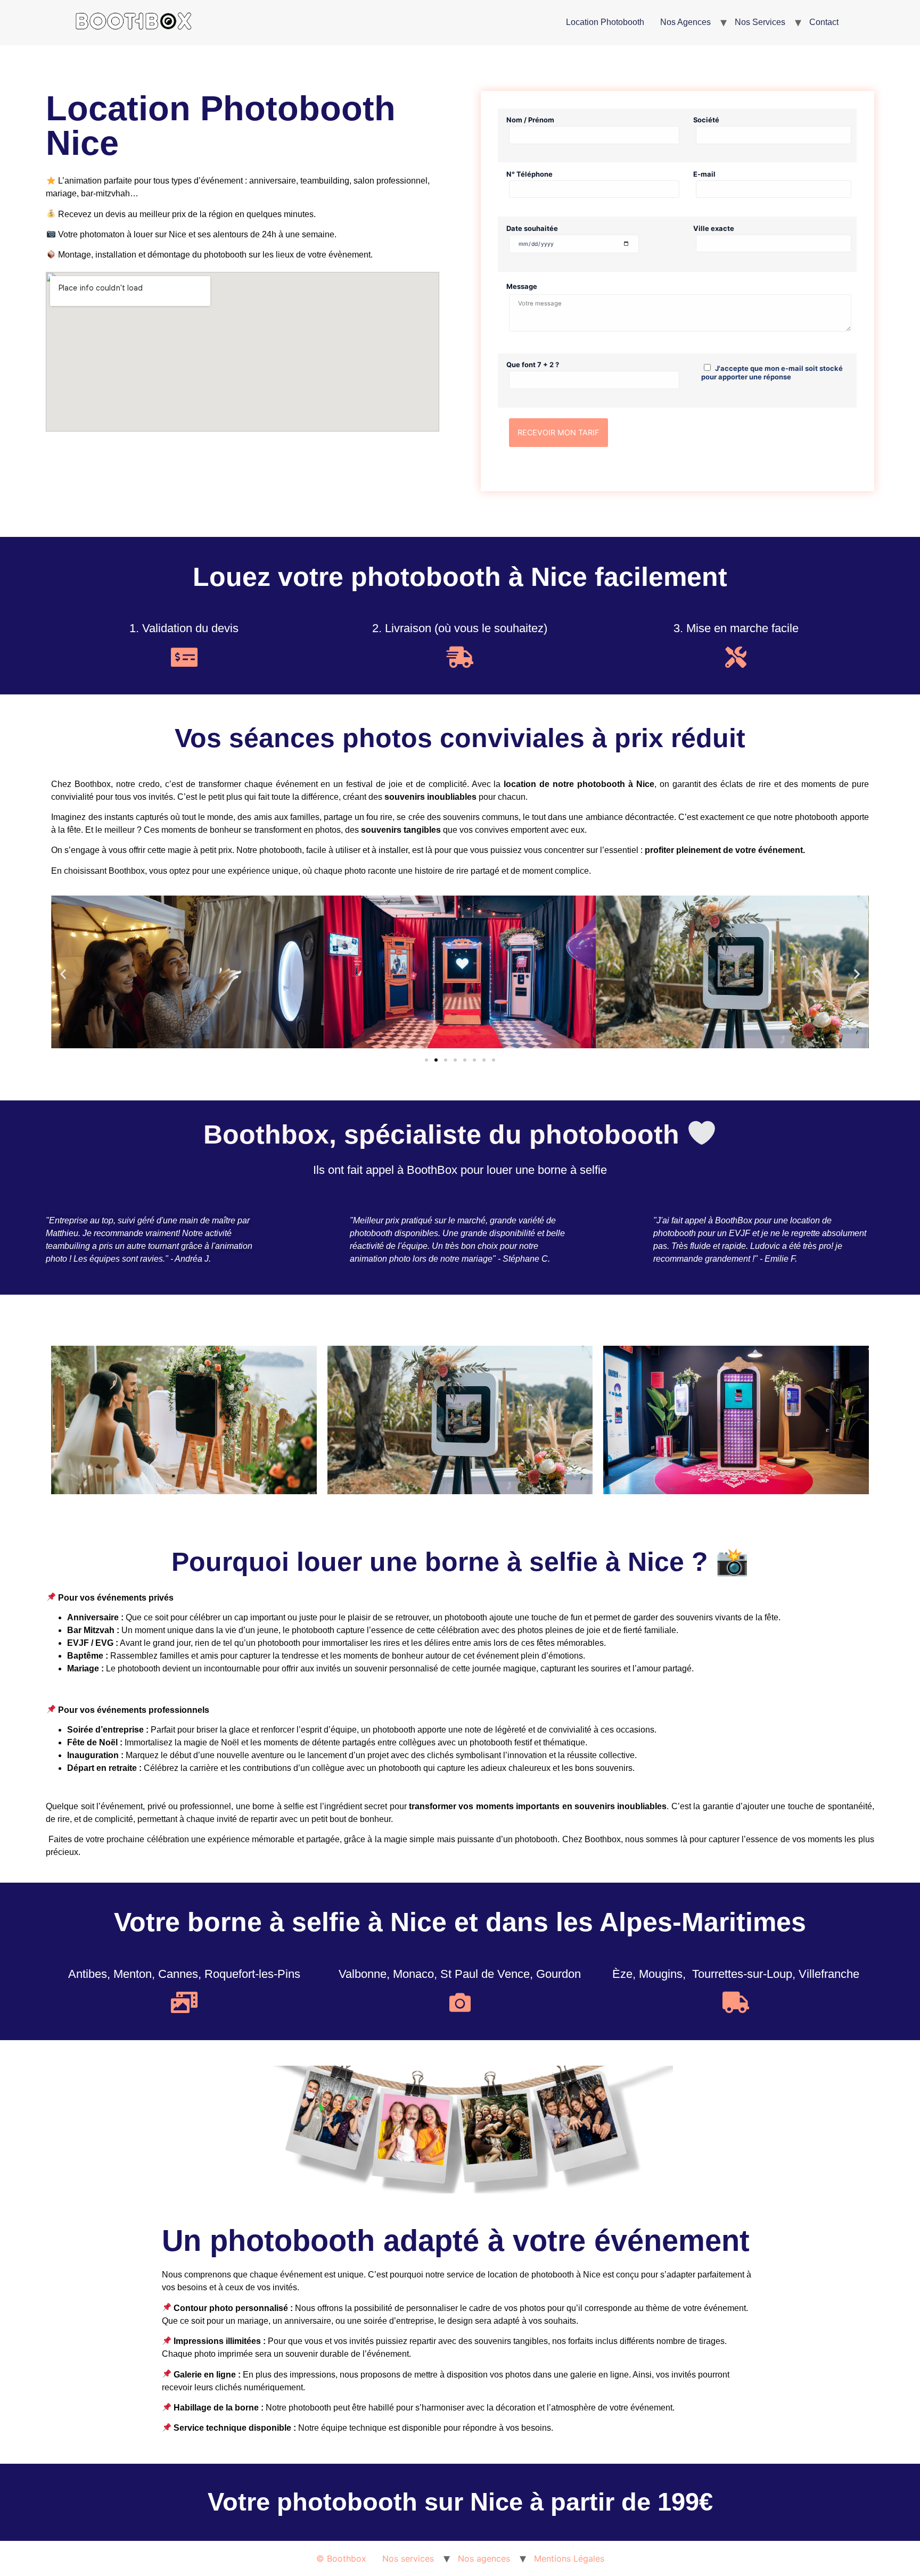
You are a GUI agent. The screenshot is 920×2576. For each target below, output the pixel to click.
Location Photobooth (605, 22)
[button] (63, 974)
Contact (824, 22)
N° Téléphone (529, 175)
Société (706, 120)
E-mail (704, 175)
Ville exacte (714, 229)
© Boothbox (341, 2558)
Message (522, 287)
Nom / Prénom (530, 120)
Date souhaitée (532, 229)
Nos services (760, 22)
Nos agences (685, 22)
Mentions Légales (569, 2558)
